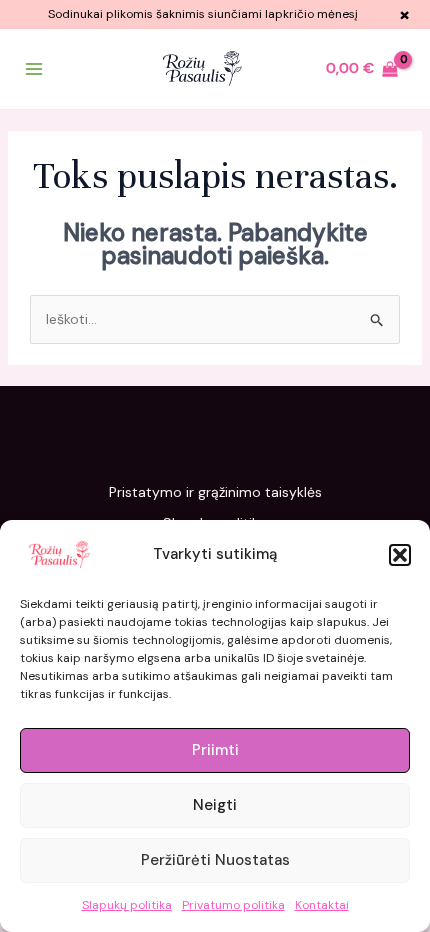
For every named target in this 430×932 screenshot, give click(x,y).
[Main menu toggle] (34, 69)
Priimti (215, 750)
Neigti (215, 805)
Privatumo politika (233, 905)
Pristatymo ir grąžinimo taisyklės (215, 492)
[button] (400, 555)
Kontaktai (322, 905)
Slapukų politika (127, 905)
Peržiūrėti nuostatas (215, 860)
